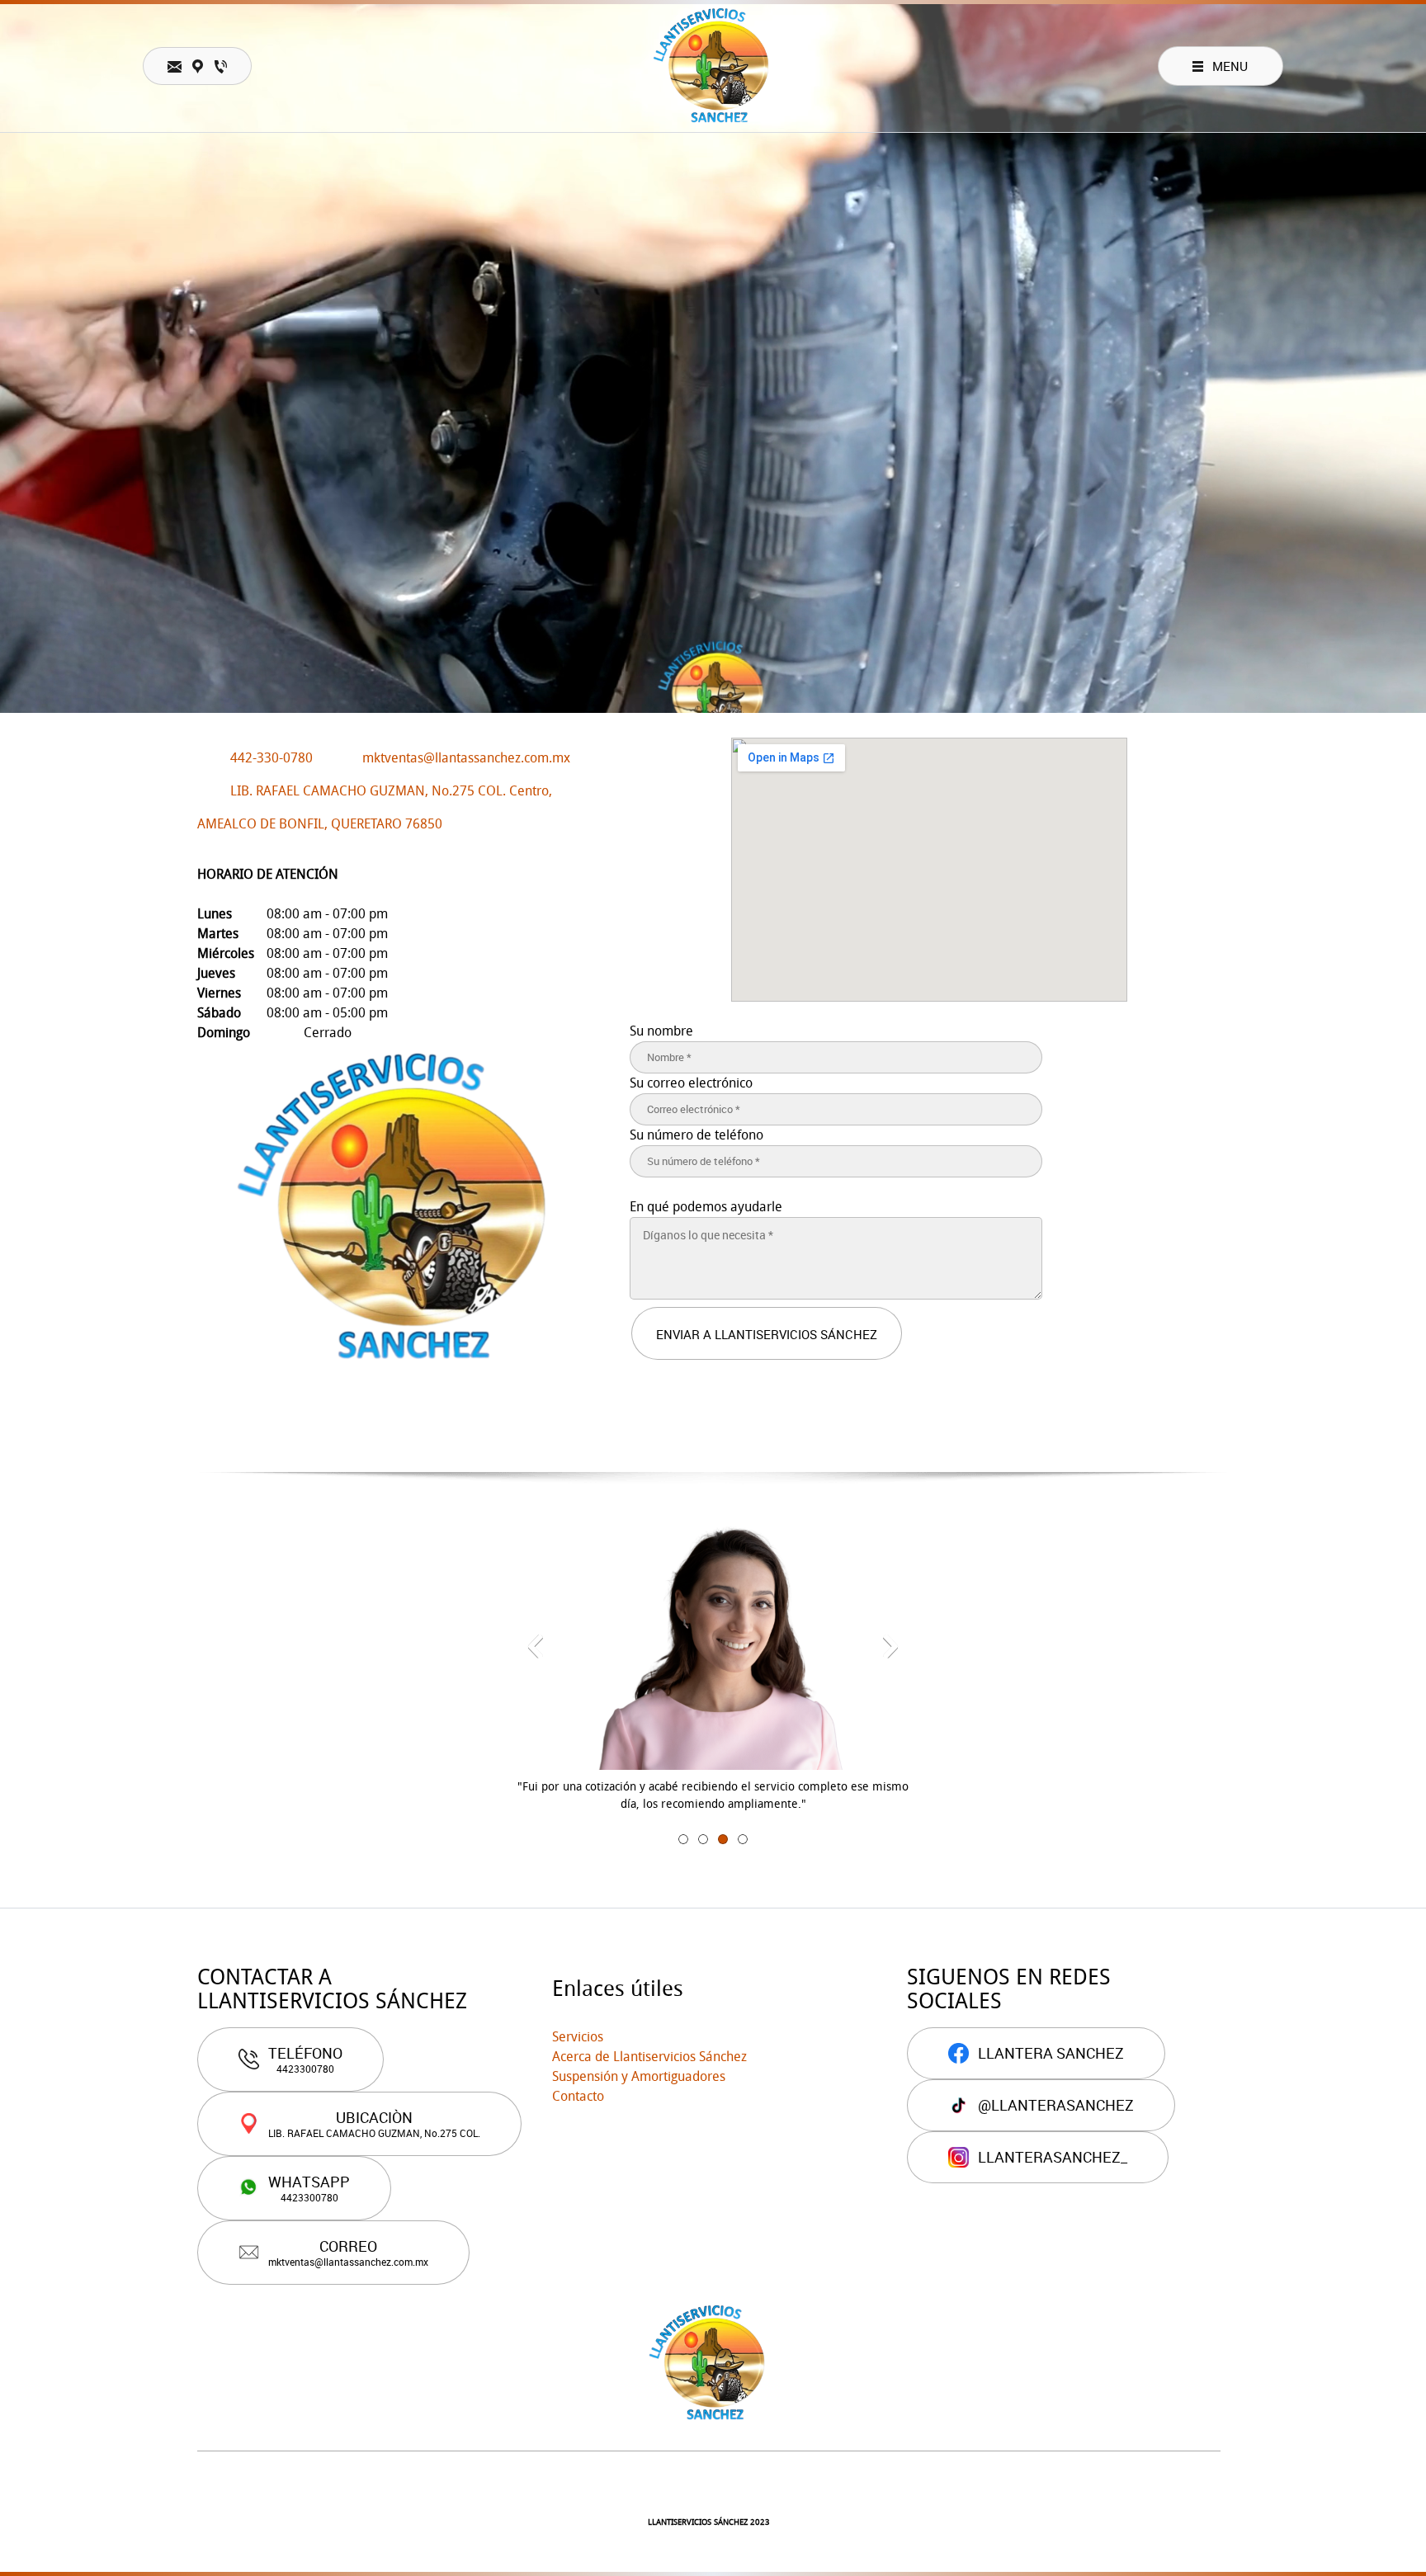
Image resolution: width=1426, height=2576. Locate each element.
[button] (536, 1646)
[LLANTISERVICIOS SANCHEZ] (713, 66)
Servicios (578, 2037)
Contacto (578, 2096)
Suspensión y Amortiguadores (639, 2076)
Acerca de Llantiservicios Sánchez (649, 2057)
